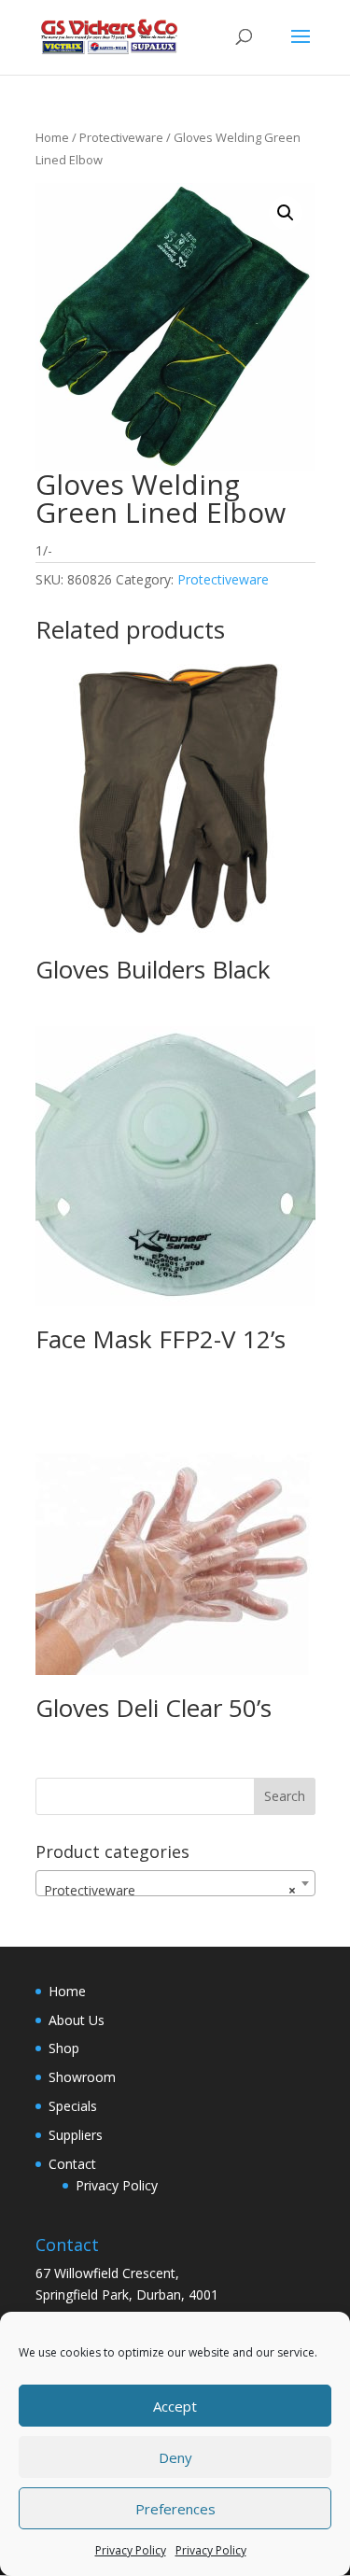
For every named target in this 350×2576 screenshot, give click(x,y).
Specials (73, 2106)
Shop (64, 2048)
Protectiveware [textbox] (170, 1890)
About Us (77, 2020)
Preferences (175, 2509)
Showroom (82, 2077)
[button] (286, 213)
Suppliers (76, 2135)
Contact (72, 2164)
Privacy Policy (131, 2550)
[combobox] (175, 1883)
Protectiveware (121, 137)
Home (52, 137)
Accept (175, 2406)
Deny (175, 2457)
